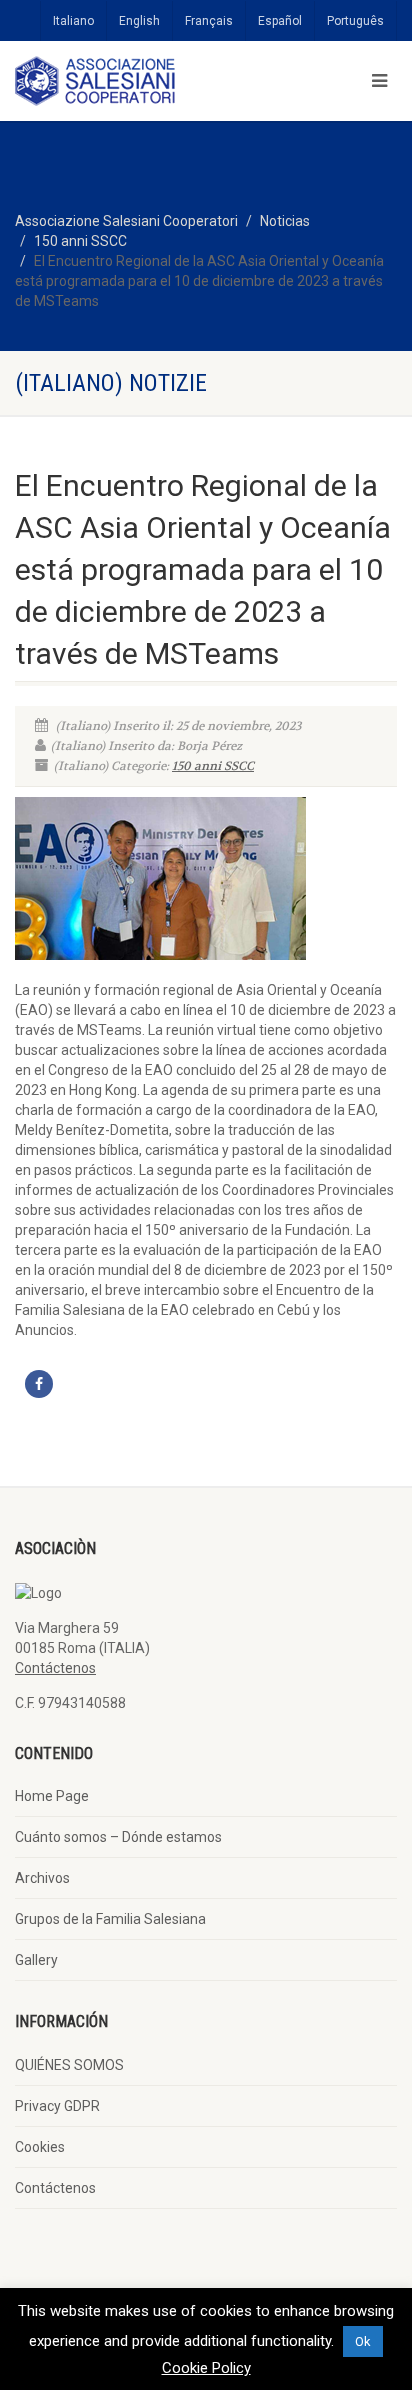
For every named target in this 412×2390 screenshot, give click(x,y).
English (139, 21)
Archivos (42, 1878)
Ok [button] (363, 2341)
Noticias (285, 221)
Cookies (40, 2147)
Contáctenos (55, 1668)
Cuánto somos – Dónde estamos (118, 1837)
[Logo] (137, 81)
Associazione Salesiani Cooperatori (126, 221)
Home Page (52, 1796)
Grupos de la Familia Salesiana (110, 1919)
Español (280, 21)
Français (209, 21)
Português (355, 21)
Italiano (73, 21)
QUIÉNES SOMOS (69, 2065)
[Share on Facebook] (39, 1384)
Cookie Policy (206, 2368)
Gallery (36, 1960)
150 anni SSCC (80, 241)
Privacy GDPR (57, 2106)
